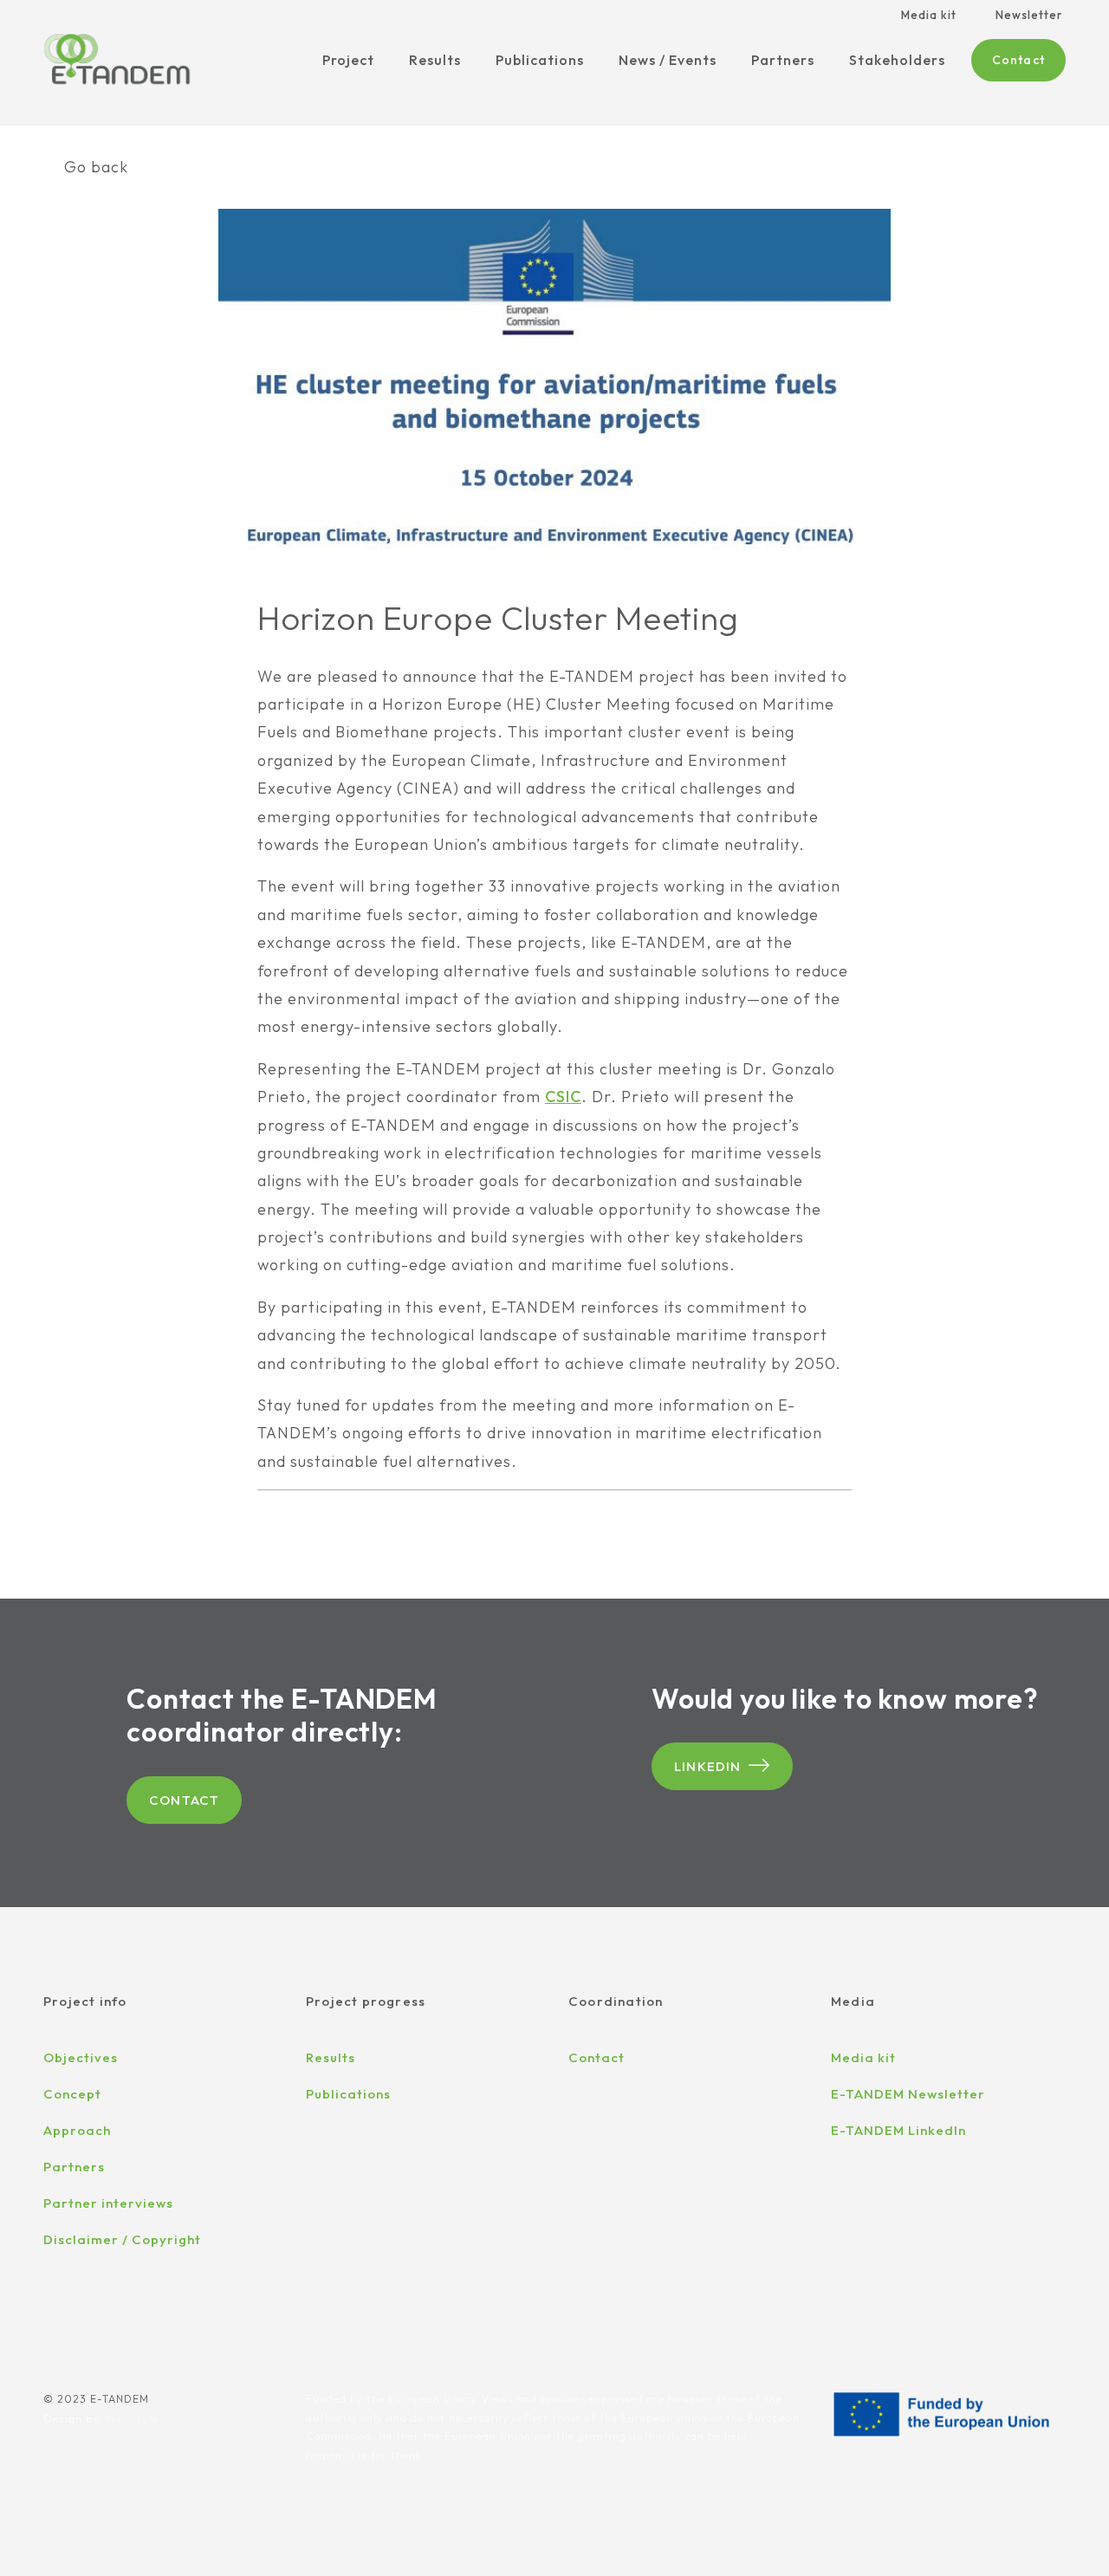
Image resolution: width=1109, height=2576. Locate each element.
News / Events (668, 60)
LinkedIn (708, 1766)
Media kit (929, 15)
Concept (72, 2094)
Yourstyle (131, 2418)
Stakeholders (897, 60)
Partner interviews (108, 2203)
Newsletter (1029, 15)
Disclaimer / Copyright (122, 2239)
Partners (783, 60)
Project (348, 60)
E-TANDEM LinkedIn (898, 2130)
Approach (77, 2130)
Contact (1018, 60)
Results (435, 60)
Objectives (81, 2057)
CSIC (563, 1097)
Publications (540, 60)
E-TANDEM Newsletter (908, 2094)
